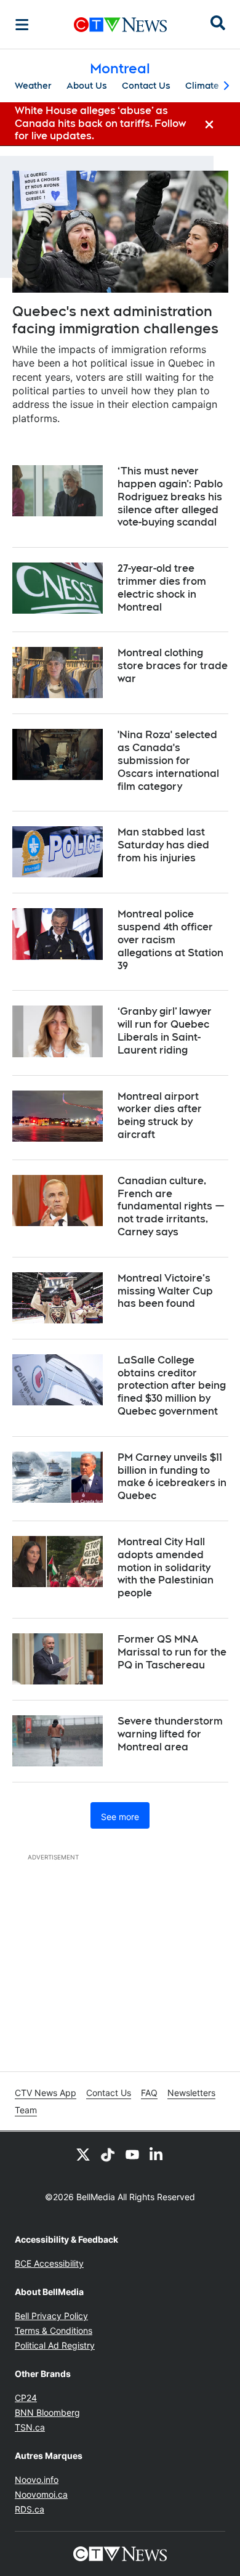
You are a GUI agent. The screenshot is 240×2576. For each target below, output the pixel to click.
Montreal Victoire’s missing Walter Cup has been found (165, 1291)
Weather (33, 86)
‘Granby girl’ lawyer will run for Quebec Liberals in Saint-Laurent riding (165, 1030)
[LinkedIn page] (157, 2154)
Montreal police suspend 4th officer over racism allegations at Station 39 (170, 940)
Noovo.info (37, 2480)
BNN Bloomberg (47, 2412)
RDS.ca (30, 2509)
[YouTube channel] (132, 2154)
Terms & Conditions (54, 2330)
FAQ (149, 2093)
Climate (202, 86)
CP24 (26, 2398)
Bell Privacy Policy (51, 2316)
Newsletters (191, 2093)
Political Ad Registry (55, 2345)
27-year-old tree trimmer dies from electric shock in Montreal (162, 587)
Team (26, 2110)
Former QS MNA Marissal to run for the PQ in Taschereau (172, 1652)
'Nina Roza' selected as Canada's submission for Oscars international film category (168, 760)
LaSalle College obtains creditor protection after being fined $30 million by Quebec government (172, 1386)
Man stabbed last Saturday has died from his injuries (163, 845)
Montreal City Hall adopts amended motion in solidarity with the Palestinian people (166, 1567)
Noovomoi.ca (41, 2494)
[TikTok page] (108, 2154)
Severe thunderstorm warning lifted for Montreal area (170, 1734)
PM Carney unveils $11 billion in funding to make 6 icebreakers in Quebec (172, 1477)
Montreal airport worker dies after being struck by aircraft (160, 1115)
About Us (87, 86)
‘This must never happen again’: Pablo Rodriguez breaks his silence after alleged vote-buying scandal (170, 497)
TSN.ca (30, 2427)
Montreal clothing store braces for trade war (173, 666)
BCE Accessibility (49, 2263)
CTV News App (46, 2093)
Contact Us (146, 86)
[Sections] (22, 25)
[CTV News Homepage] (120, 25)
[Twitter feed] (83, 2154)
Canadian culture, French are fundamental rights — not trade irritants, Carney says (171, 1206)
